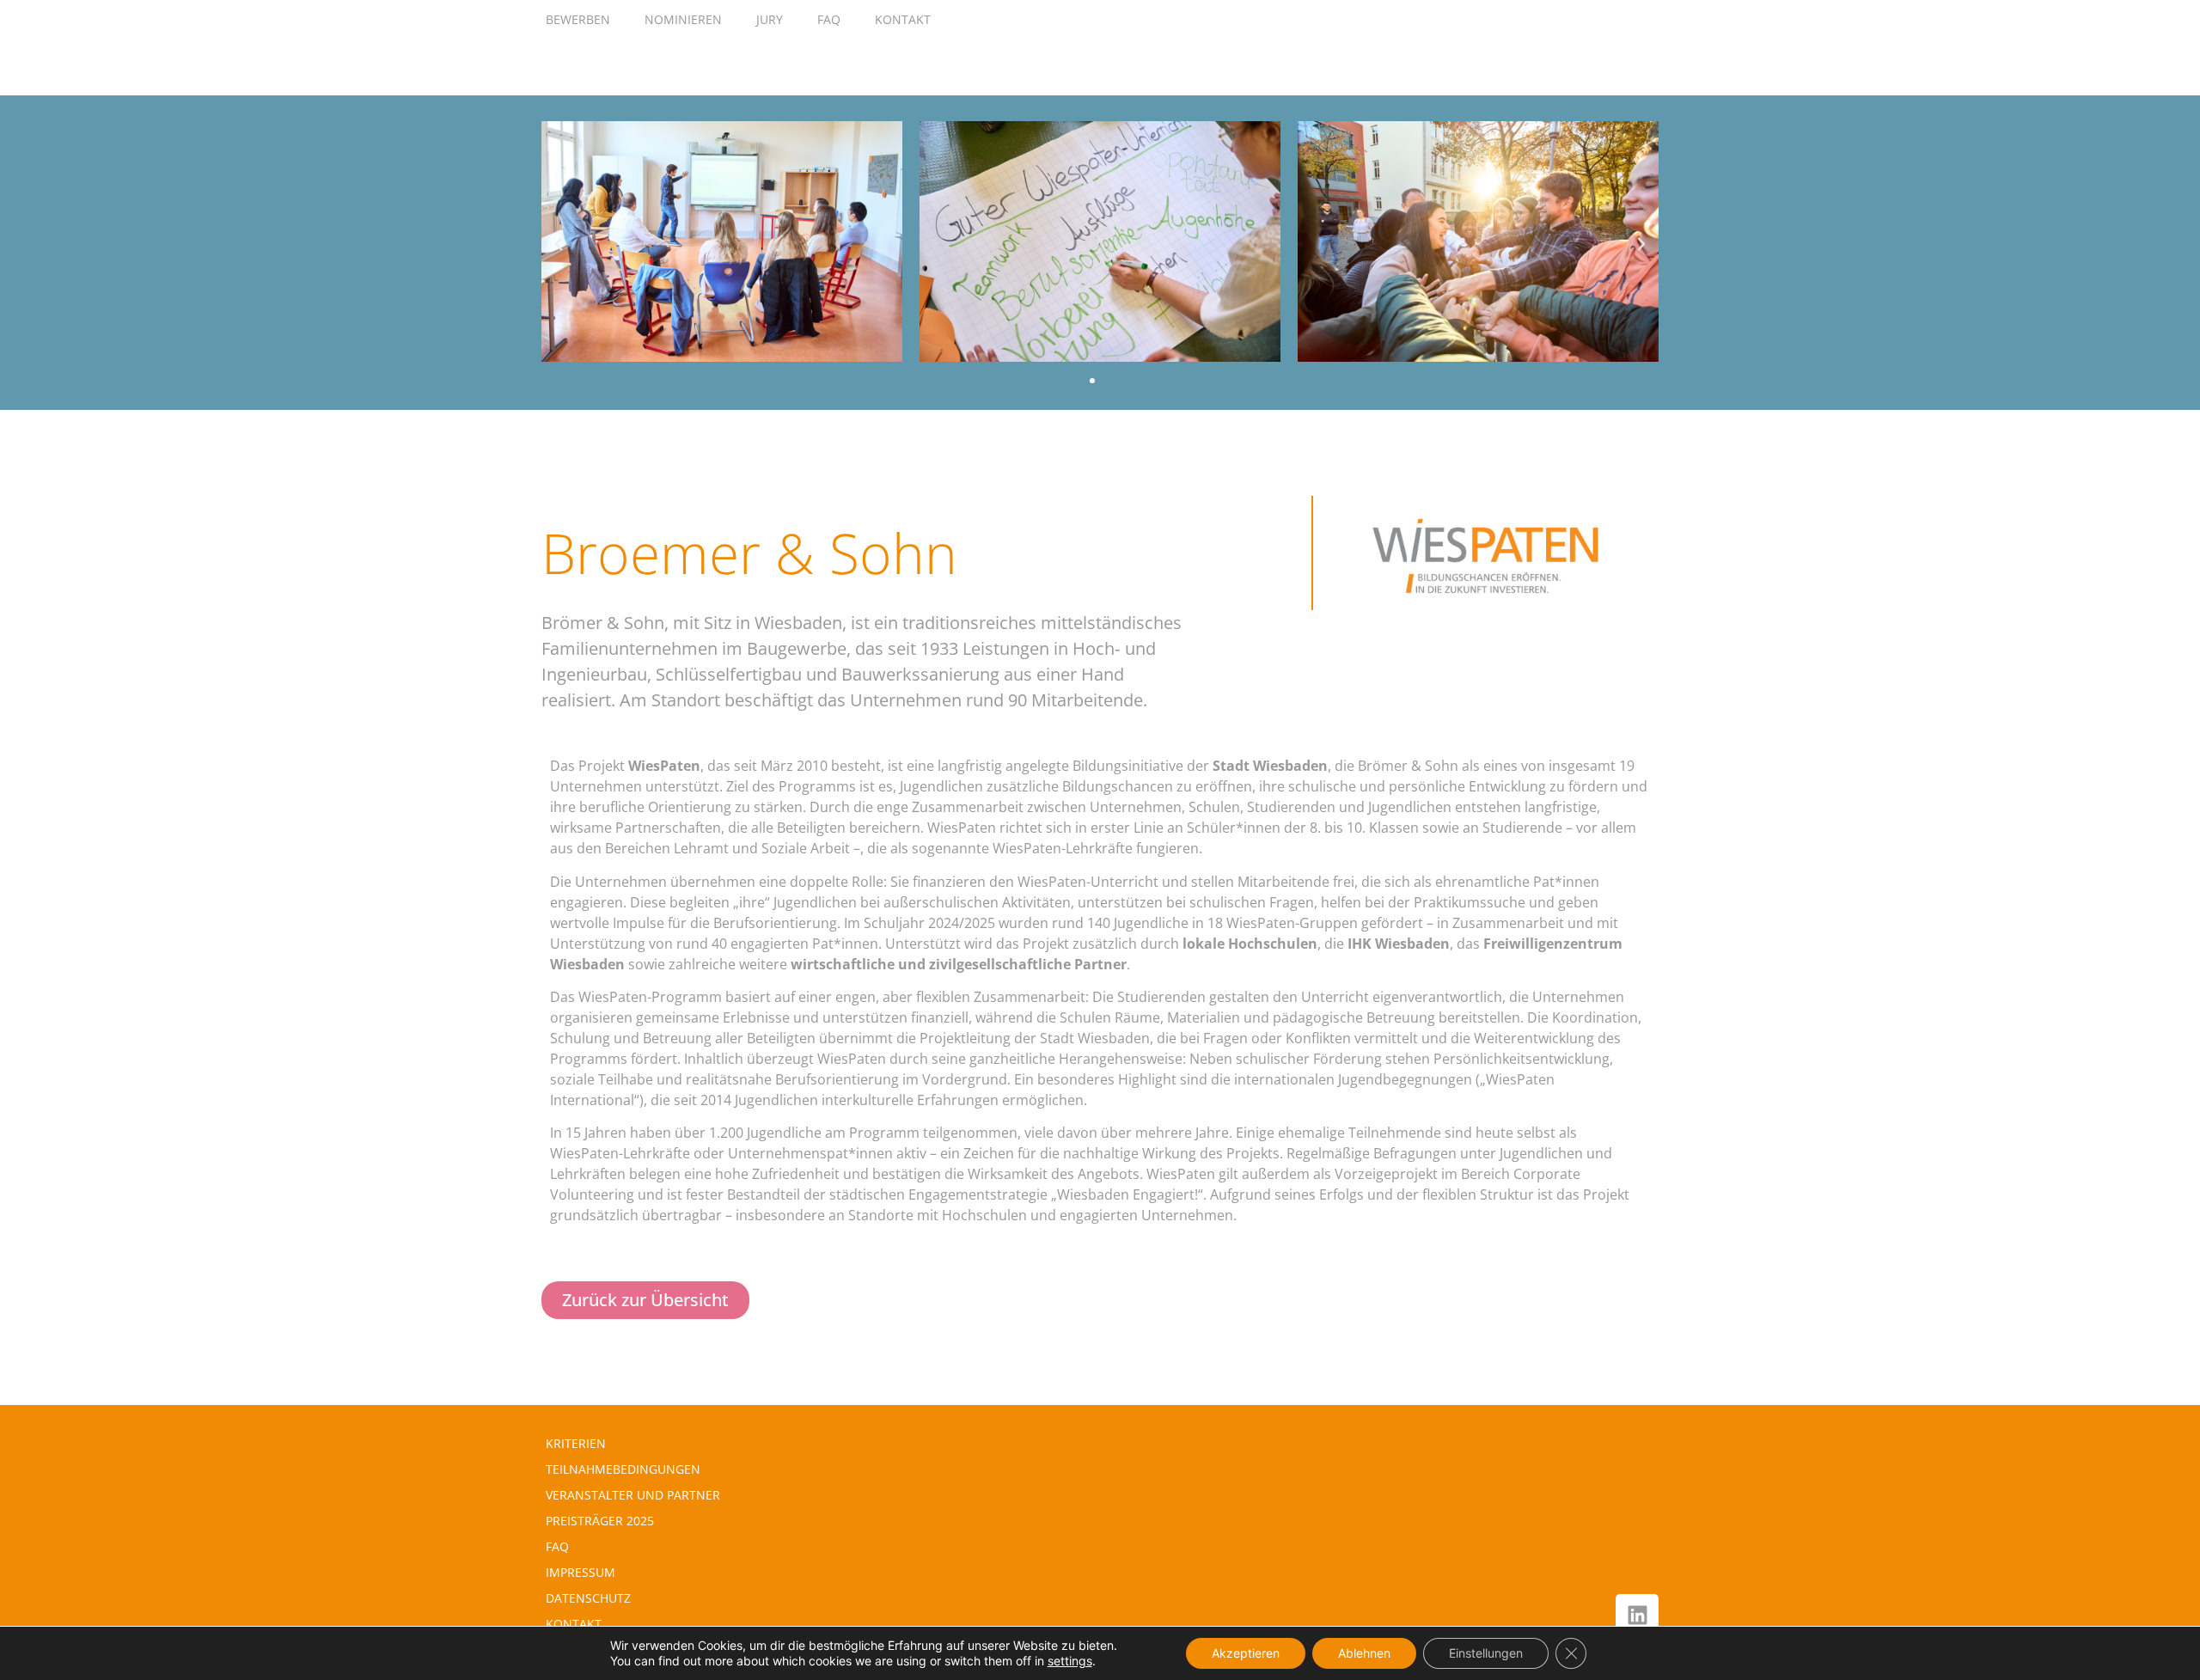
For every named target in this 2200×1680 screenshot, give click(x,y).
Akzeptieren (1246, 1653)
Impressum (581, 1572)
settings (1070, 1661)
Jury (770, 19)
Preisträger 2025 (600, 1521)
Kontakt (903, 19)
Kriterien (576, 1443)
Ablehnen (1364, 1653)
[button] (559, 244)
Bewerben (578, 19)
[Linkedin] (1637, 1616)
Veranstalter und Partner (633, 1495)
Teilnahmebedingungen (623, 1469)
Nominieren (683, 19)
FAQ (829, 19)
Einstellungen (1486, 1653)
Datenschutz (588, 1598)
